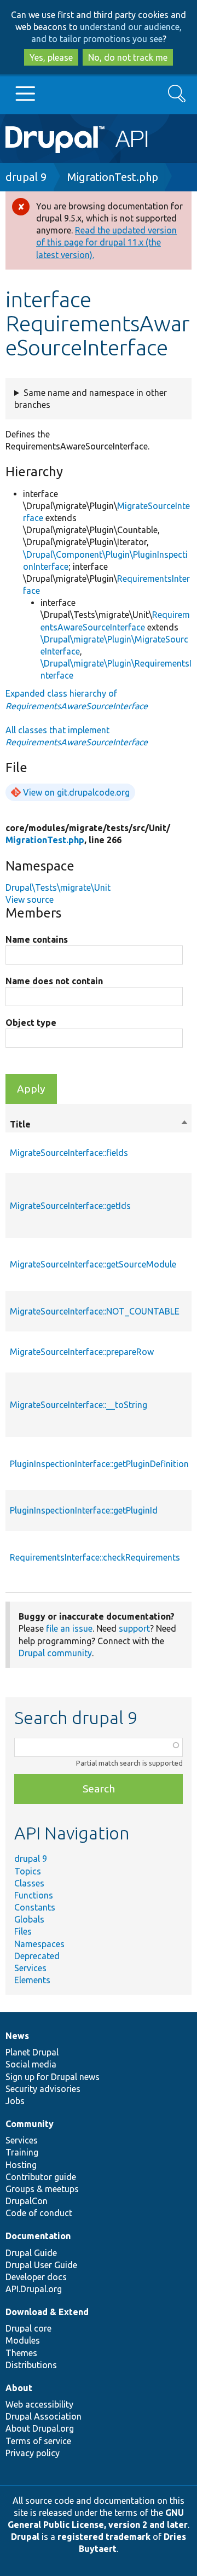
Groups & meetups (42, 2189)
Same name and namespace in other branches (91, 399)
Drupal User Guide (41, 2265)
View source (30, 899)
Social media (31, 2064)
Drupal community (55, 1653)
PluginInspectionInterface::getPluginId (84, 1510)
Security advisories (43, 2089)
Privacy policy (33, 2453)
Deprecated (37, 1956)
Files (23, 1931)
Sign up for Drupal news (53, 2077)
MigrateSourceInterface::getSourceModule (93, 1264)
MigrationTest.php (113, 177)
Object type (31, 1023)
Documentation (38, 2236)
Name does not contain (54, 981)
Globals (29, 1919)
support (134, 1628)
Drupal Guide (31, 2253)
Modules (23, 2340)
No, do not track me (128, 57)
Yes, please (51, 57)
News (17, 2036)
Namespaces (39, 1944)
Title (99, 1125)
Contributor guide (41, 2177)
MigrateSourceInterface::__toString (79, 1405)
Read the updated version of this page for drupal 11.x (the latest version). (106, 242)
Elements (32, 1980)
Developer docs (36, 2277)
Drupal (25, 2537)
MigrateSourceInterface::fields (69, 1153)
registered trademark (104, 2537)
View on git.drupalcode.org (76, 792)
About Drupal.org (40, 2428)
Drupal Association (44, 2416)
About (19, 2388)
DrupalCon (27, 2201)
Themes (21, 2353)
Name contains (37, 939)
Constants (35, 1907)
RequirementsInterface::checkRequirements (95, 1557)
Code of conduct (39, 2213)
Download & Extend (47, 2312)
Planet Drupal (32, 2052)
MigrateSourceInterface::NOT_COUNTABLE (95, 1311)
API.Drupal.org (34, 2289)
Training (22, 2152)
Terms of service (38, 2441)
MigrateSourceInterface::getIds (70, 1206)
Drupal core (28, 2328)
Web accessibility (39, 2404)
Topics (28, 1871)
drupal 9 (26, 177)
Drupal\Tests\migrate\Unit (58, 887)
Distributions (31, 2365)
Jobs (15, 2101)
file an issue (69, 1628)
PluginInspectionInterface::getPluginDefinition (99, 1464)
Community (30, 2124)
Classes (29, 1883)
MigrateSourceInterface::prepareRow (82, 1352)
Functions (34, 1895)
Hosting (21, 2165)
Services (30, 1968)
